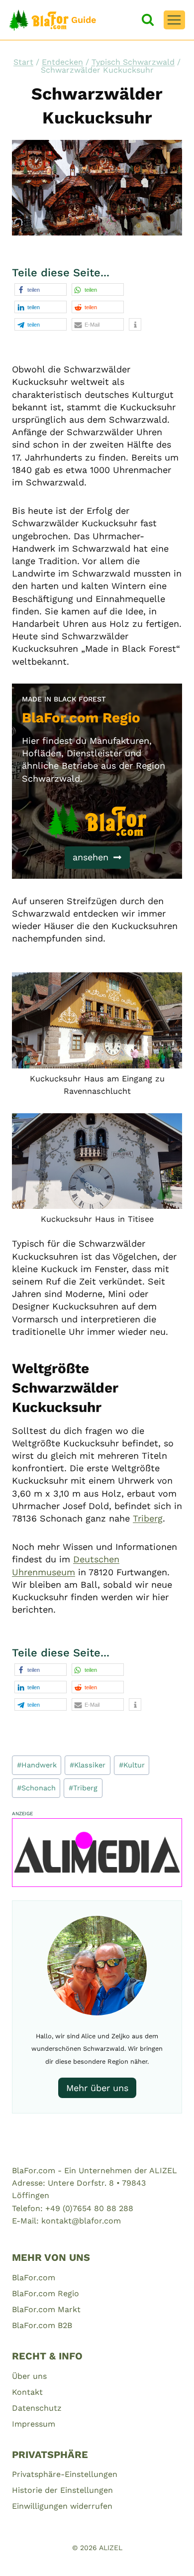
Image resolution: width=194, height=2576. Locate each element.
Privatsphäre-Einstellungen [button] (65, 2474)
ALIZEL (111, 2548)
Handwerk (37, 1765)
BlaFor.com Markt (46, 2309)
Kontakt (27, 2392)
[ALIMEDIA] (97, 1853)
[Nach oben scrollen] (169, 2556)
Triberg (148, 1518)
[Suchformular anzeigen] (148, 20)
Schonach (36, 1788)
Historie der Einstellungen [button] (62, 2490)
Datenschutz (37, 2408)
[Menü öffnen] (174, 20)
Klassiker (88, 1765)
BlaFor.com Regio (46, 2293)
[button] (41, 290)
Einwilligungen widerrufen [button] (62, 2506)
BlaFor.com (34, 2278)
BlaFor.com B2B (42, 2325)
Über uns (29, 2376)
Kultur (132, 1765)
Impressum (34, 2424)
